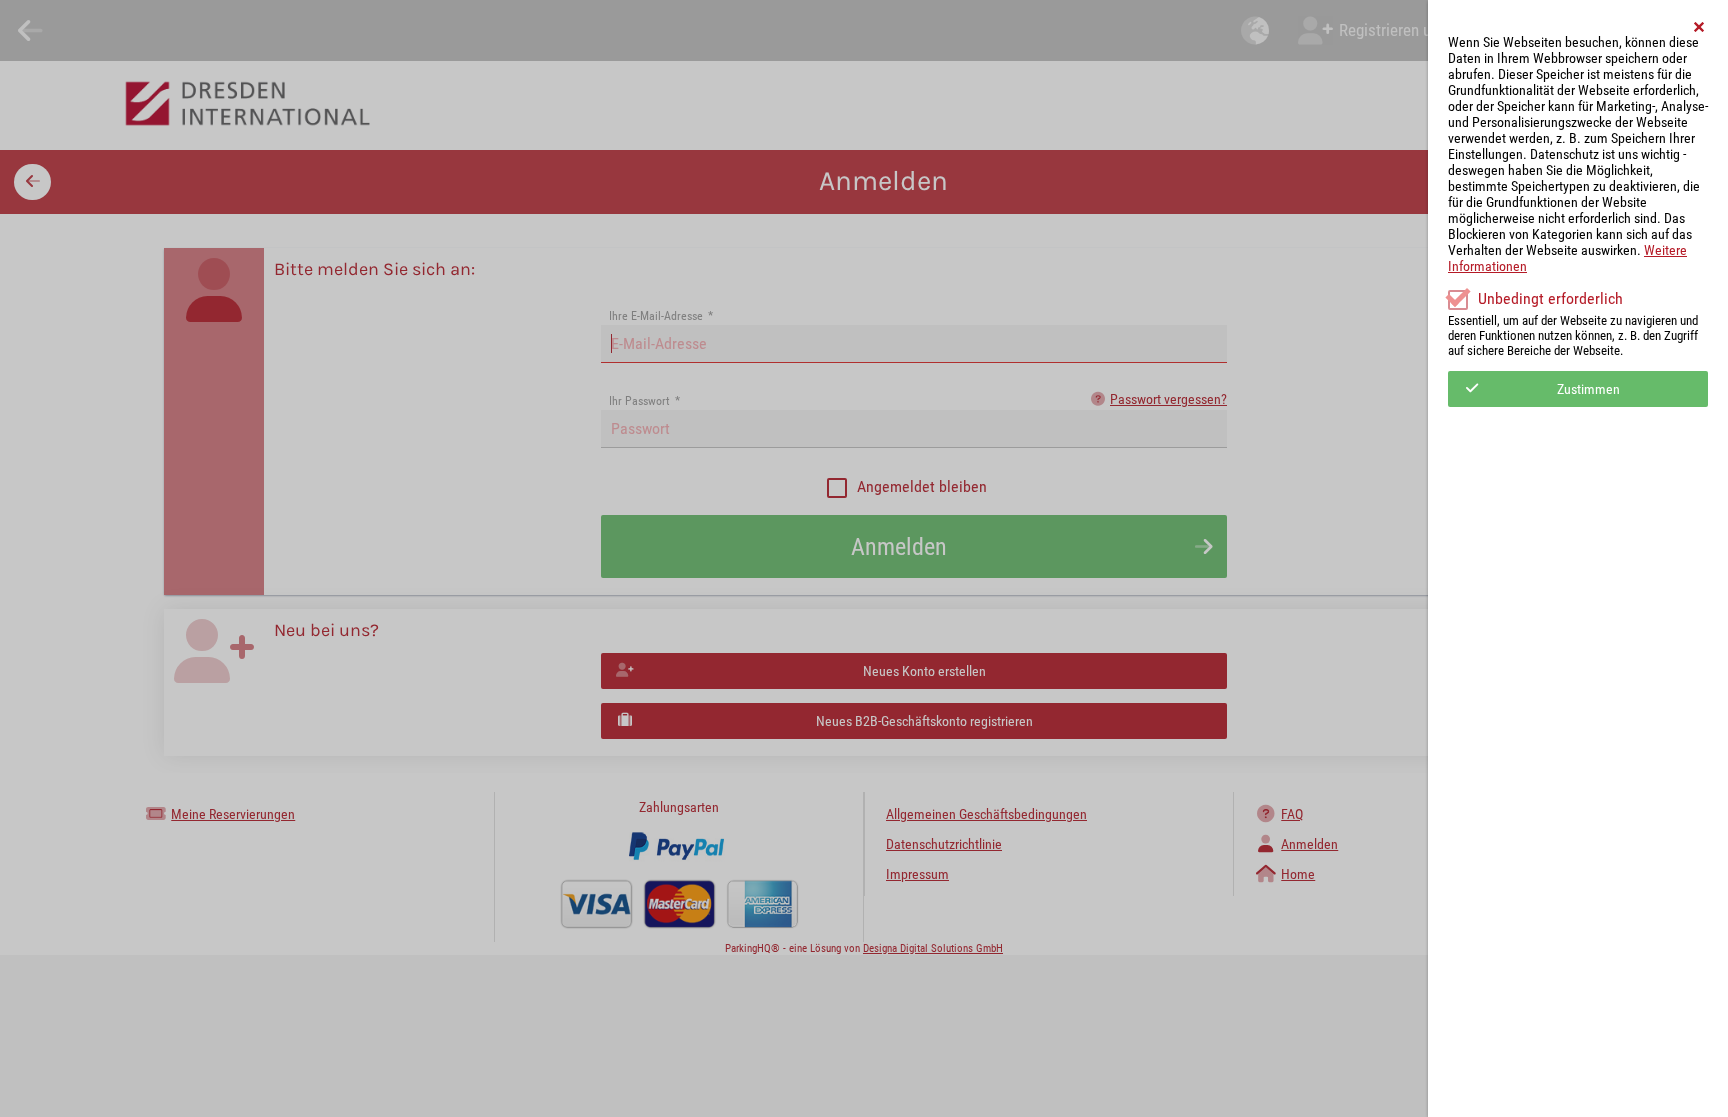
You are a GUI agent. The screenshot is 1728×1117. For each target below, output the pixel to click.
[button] (1700, 27)
